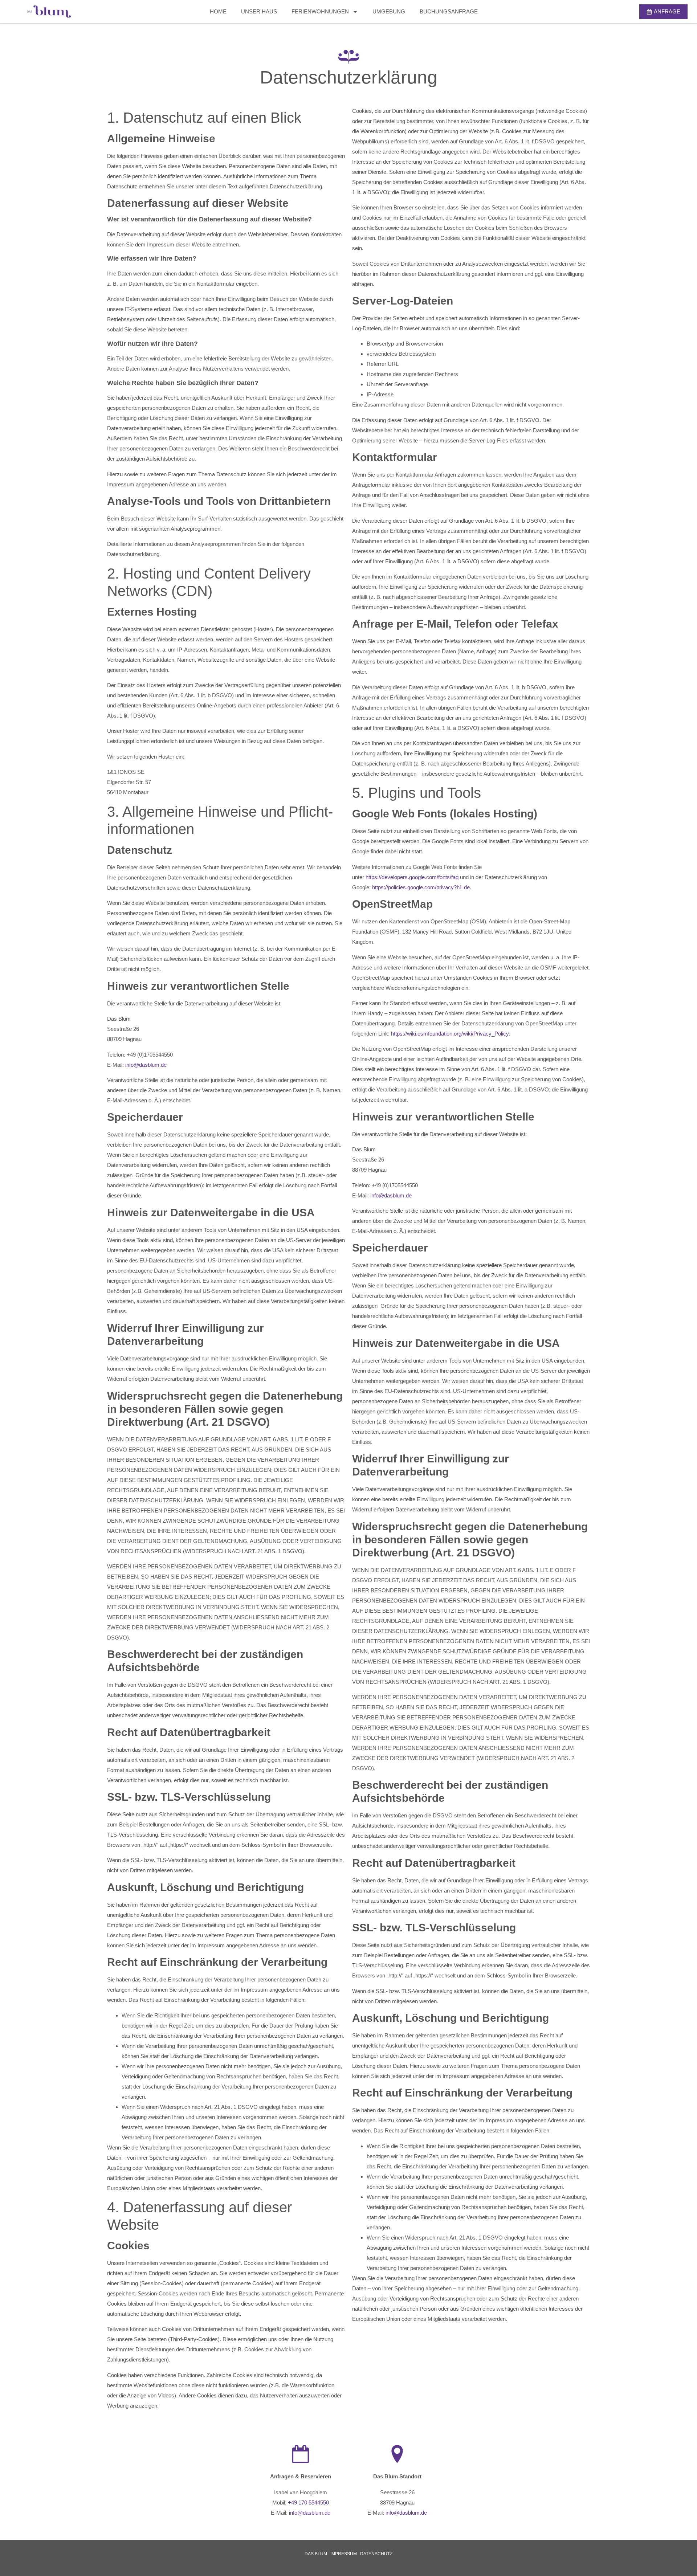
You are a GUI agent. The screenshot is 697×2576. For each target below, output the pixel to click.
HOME (218, 11)
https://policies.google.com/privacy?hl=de (421, 887)
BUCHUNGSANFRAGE (449, 11)
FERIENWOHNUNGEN (320, 11)
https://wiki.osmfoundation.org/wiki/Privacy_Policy (450, 1034)
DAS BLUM (316, 2554)
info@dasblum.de (146, 1065)
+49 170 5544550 (308, 2502)
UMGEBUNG (389, 11)
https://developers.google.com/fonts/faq (412, 877)
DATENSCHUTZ (376, 2554)
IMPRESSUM (344, 2554)
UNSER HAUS (259, 11)
